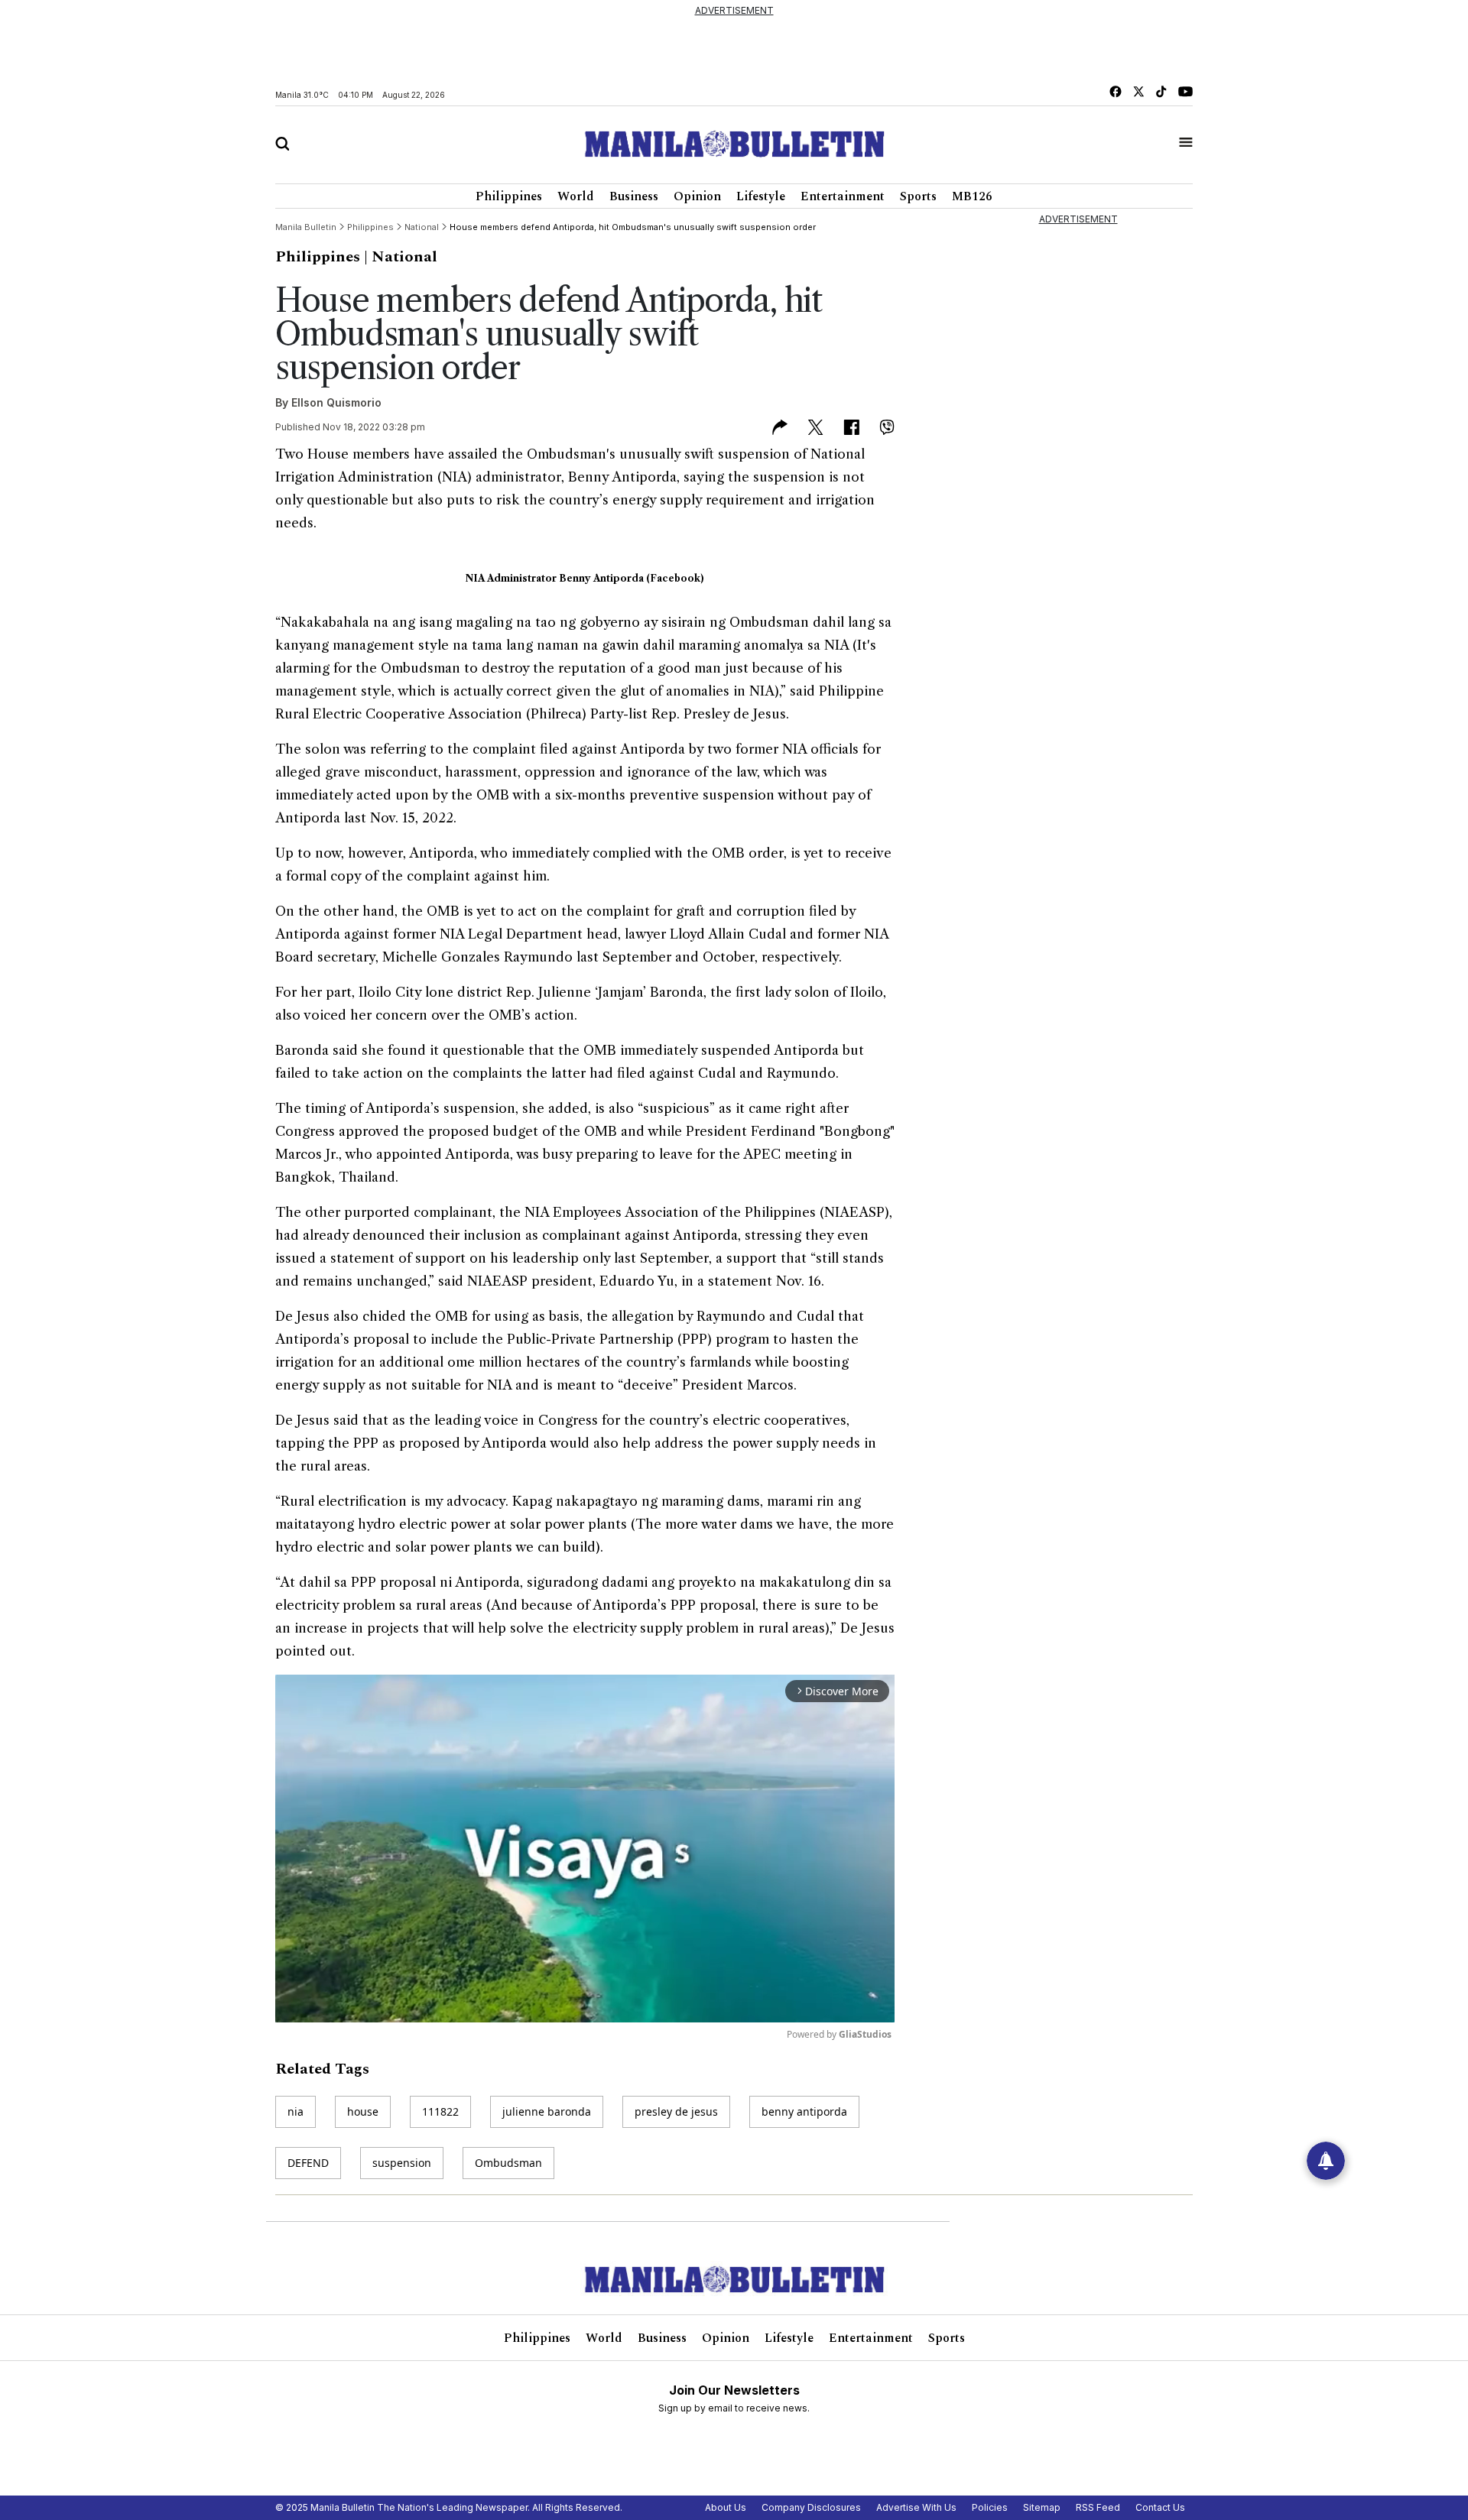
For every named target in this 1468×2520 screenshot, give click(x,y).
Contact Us (1160, 2507)
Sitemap (1042, 2507)
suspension (402, 2163)
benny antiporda (804, 2111)
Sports (918, 196)
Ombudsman (508, 2163)
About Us (726, 2507)
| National (401, 257)
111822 (440, 2111)
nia (296, 2111)
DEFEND (308, 2163)
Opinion (697, 196)
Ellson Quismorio (336, 402)
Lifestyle (761, 196)
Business (634, 196)
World (576, 196)
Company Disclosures (811, 2507)
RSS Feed (1098, 2507)
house (363, 2111)
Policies (990, 2507)
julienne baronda (547, 2111)
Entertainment (843, 196)
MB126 (972, 196)
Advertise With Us (916, 2507)
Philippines (509, 196)
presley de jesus (676, 2111)
